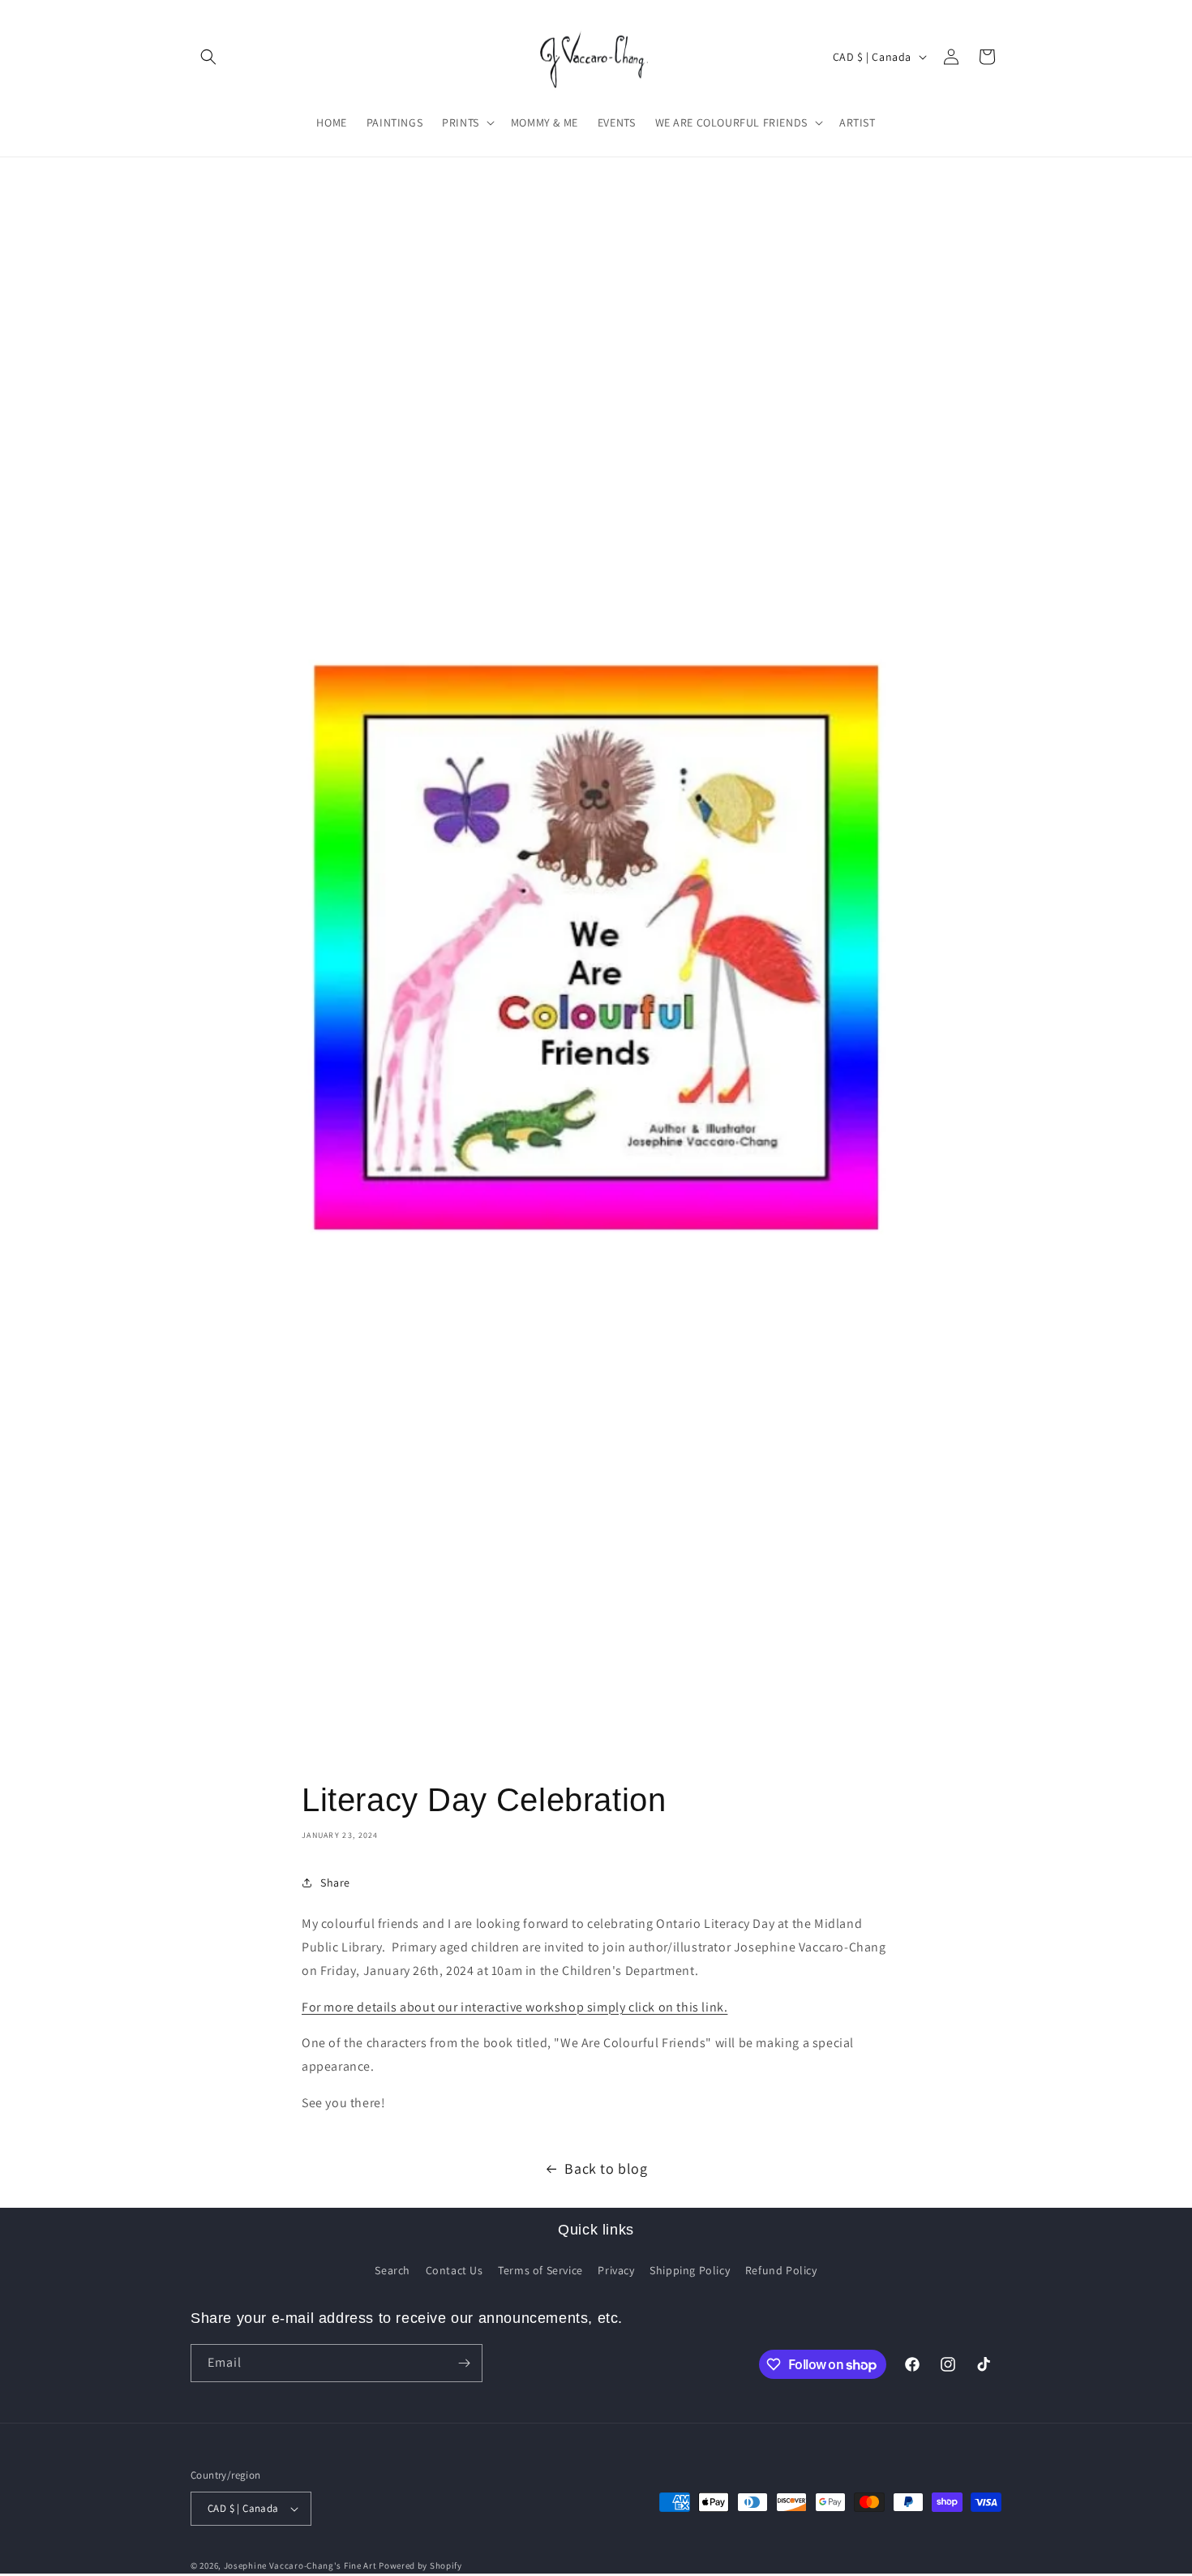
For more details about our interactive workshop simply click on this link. (515, 2007)
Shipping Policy (690, 2270)
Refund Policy (781, 2270)
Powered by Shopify (420, 2565)
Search (392, 2270)
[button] (208, 57)
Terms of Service (540, 2270)
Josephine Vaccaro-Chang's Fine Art (300, 2565)
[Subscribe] (464, 2363)
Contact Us (455, 2270)
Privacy (616, 2270)
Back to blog (606, 2168)
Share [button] (335, 1883)
